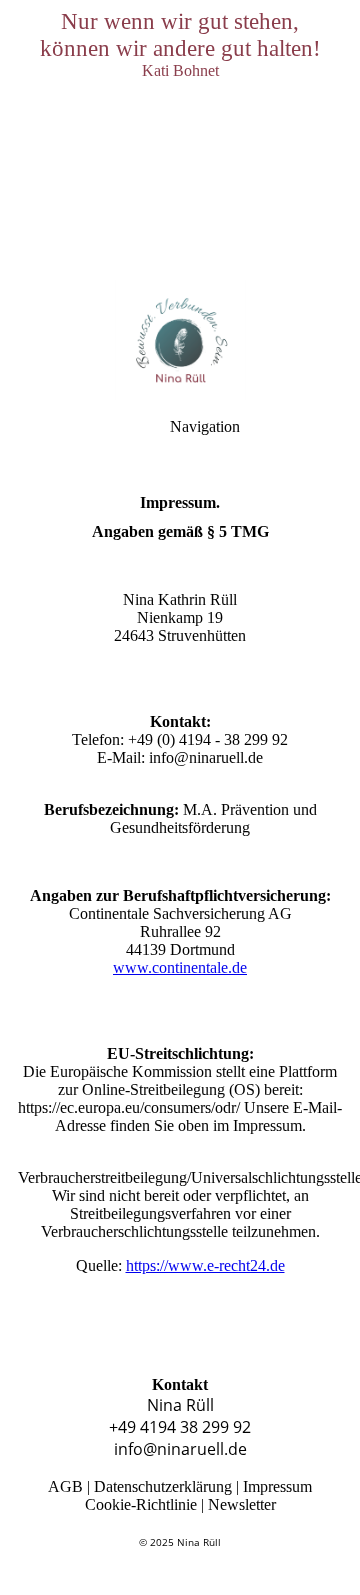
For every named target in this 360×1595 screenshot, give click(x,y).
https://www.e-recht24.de (205, 1265)
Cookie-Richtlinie (141, 1504)
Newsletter (242, 1504)
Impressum (277, 1486)
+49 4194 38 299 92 (180, 1427)
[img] (180, 140)
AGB (65, 1486)
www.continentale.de (180, 967)
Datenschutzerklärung (163, 1486)
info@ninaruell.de (180, 1449)
